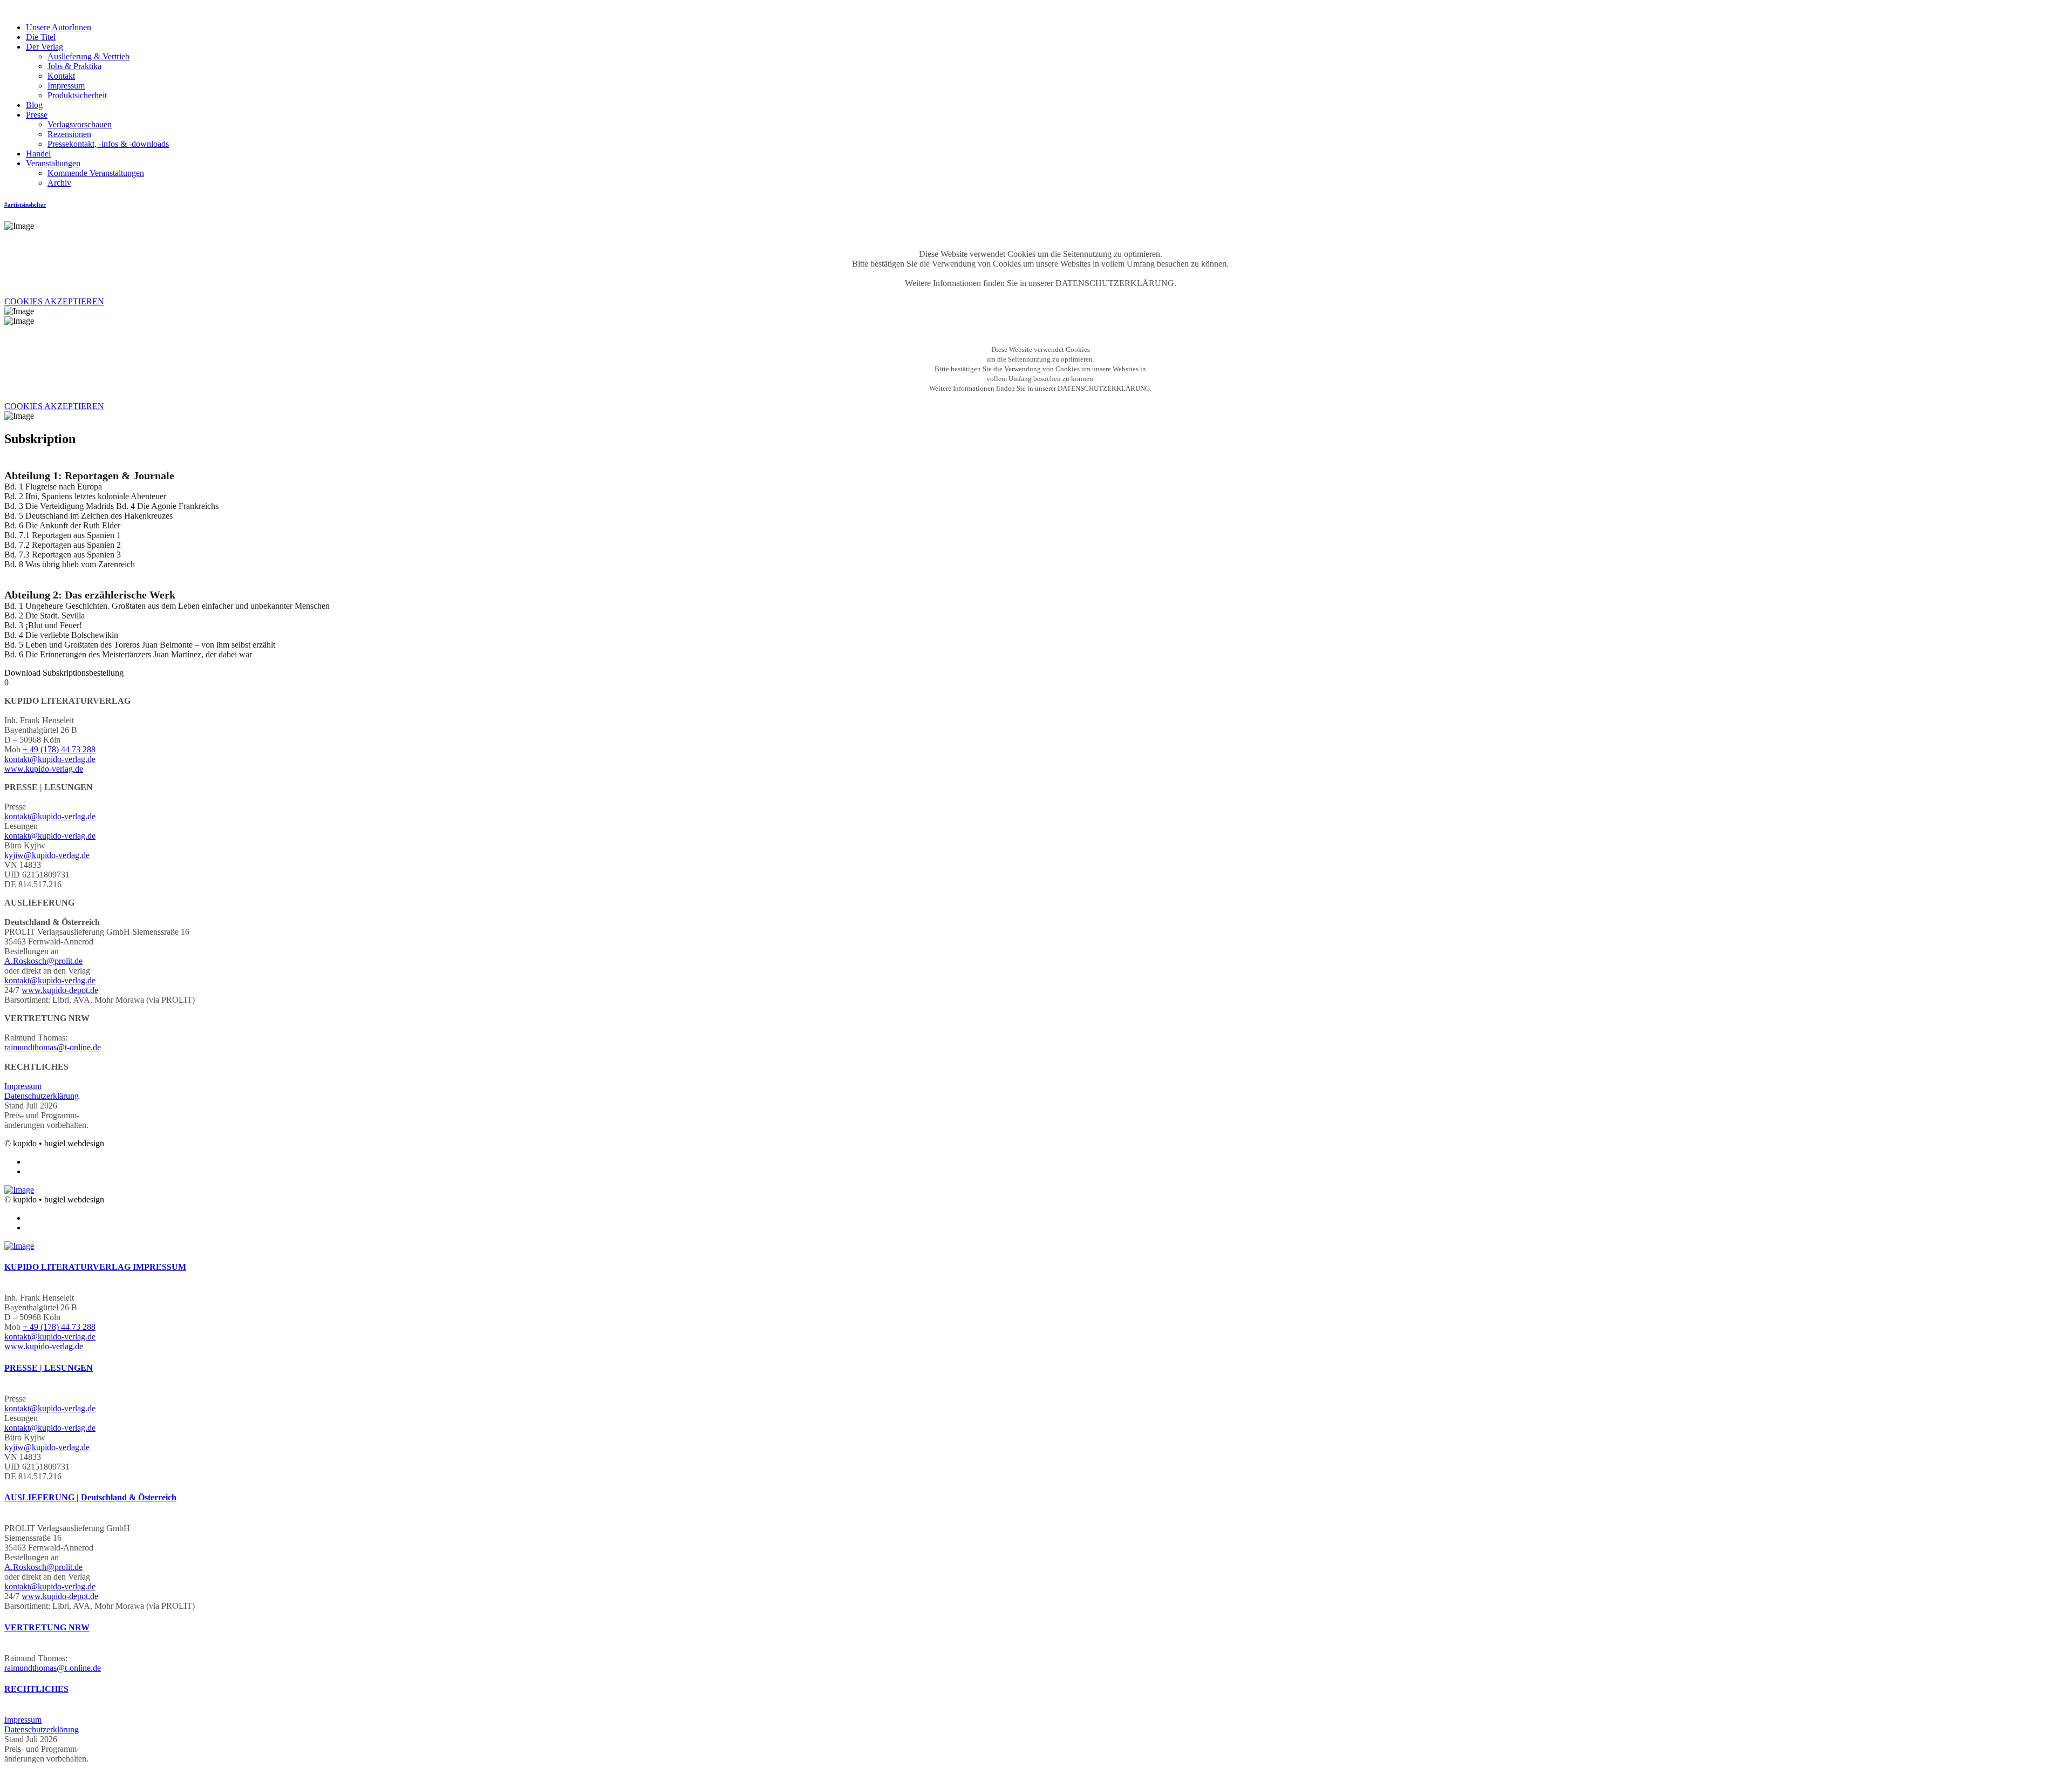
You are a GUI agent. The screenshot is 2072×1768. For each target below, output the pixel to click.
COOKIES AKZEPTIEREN (54, 301)
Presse (37, 115)
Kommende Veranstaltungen (96, 173)
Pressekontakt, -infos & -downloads (108, 144)
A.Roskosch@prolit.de (43, 961)
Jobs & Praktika (74, 66)
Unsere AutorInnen (59, 27)
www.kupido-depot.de (60, 990)
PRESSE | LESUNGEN (49, 1368)
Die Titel (41, 37)
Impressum (66, 86)
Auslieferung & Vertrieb (88, 56)
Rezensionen (69, 134)
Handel (38, 154)
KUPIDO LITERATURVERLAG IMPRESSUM (95, 1267)
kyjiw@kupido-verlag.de (47, 855)
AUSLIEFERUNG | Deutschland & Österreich (90, 1497)
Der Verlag (45, 47)
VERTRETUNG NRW (47, 1627)
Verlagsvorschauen (80, 124)
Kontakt (61, 76)
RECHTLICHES (36, 1689)
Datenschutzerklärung (42, 1096)
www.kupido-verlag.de (44, 769)
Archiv (59, 183)
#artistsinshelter (25, 205)
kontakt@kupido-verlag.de (50, 759)
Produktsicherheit (77, 95)
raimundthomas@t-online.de (53, 1047)
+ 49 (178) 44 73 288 (59, 749)
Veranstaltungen (53, 163)
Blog (34, 105)
